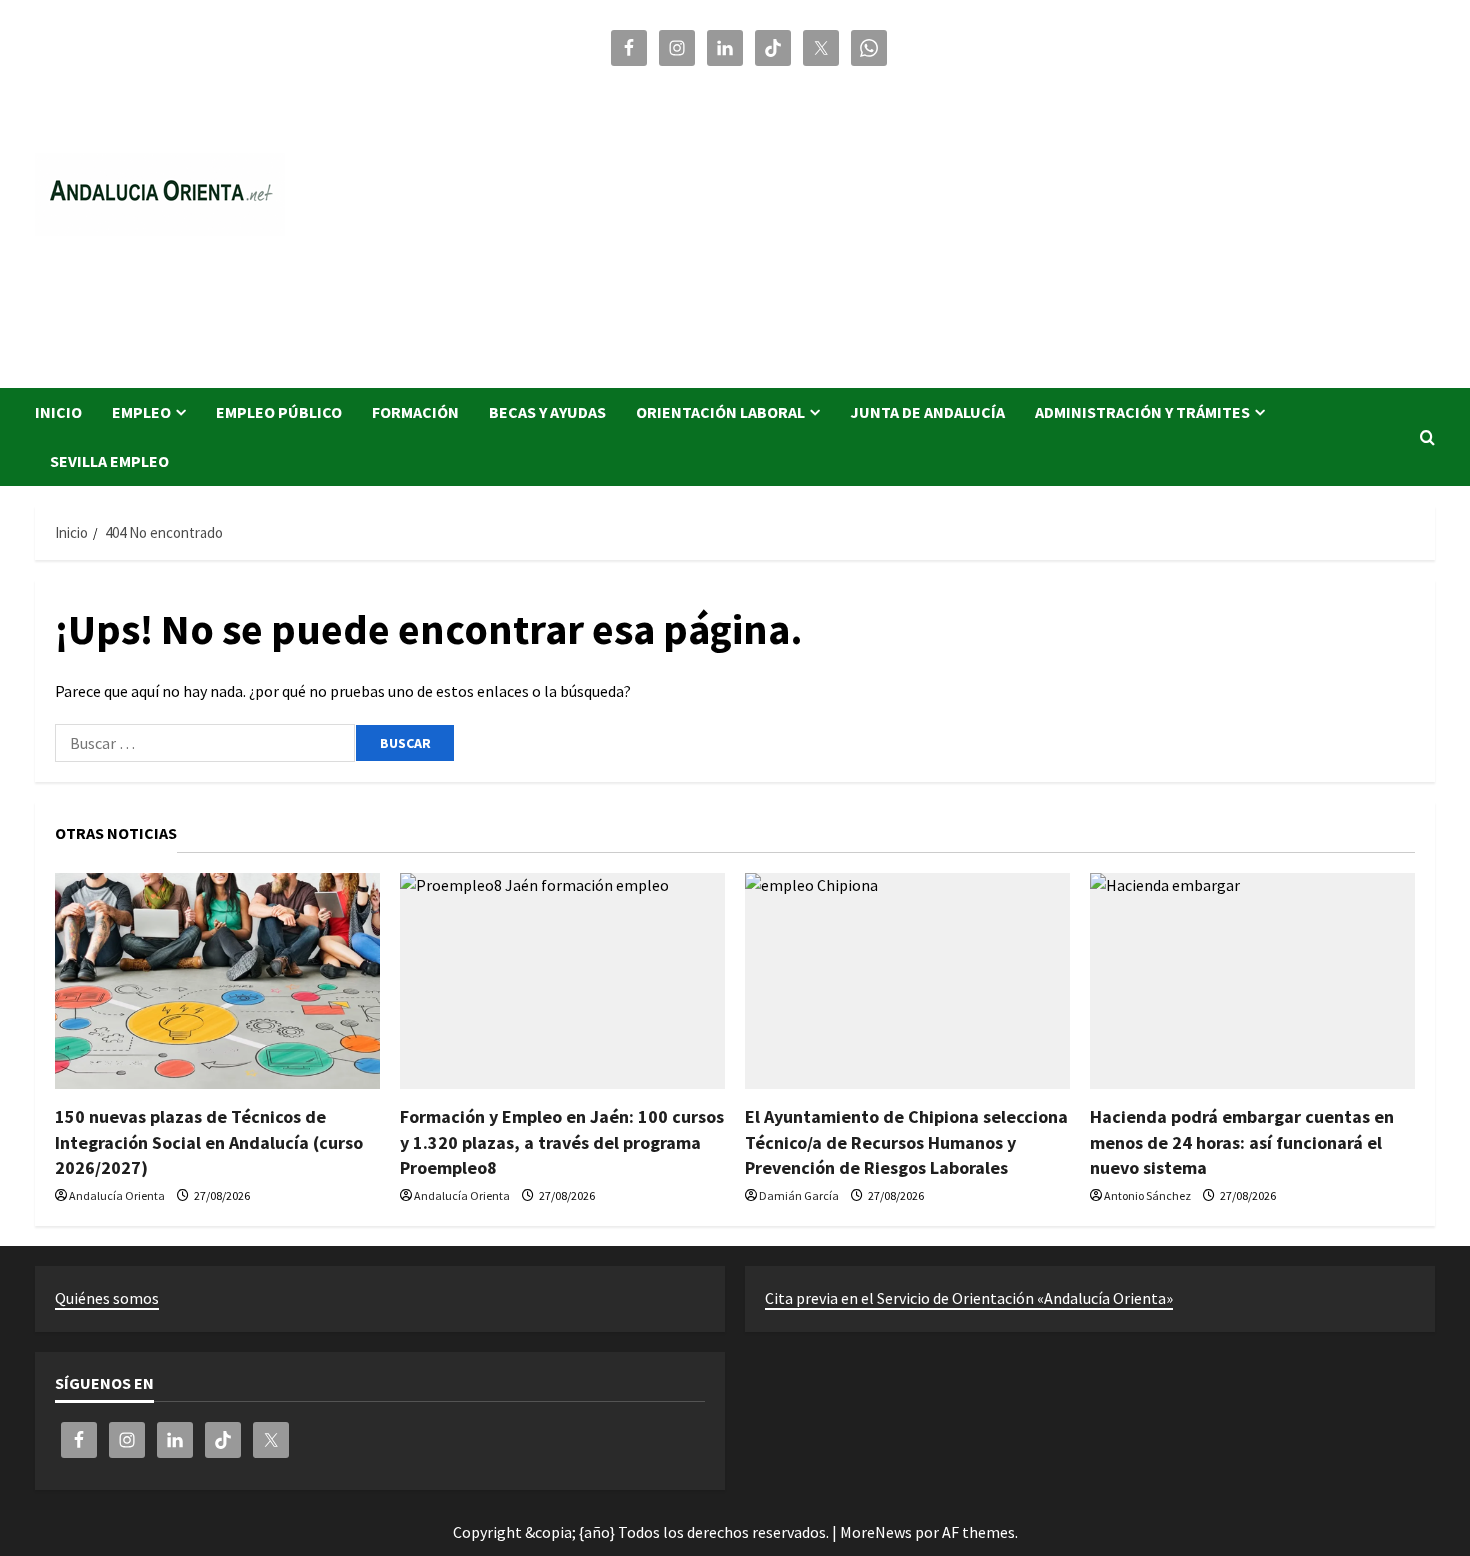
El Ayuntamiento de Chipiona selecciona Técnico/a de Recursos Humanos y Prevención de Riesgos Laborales (906, 1141)
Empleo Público (279, 412)
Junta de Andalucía (927, 412)
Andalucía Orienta (117, 1195)
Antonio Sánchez (1147, 1195)
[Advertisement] (1020, 218)
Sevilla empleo (109, 461)
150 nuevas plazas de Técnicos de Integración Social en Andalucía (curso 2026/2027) (209, 1141)
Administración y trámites (1142, 412)
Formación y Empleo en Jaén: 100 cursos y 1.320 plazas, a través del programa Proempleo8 (562, 1141)
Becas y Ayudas (547, 412)
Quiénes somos (107, 1298)
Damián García (799, 1195)
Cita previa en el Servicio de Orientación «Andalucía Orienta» (969, 1298)
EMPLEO (141, 412)
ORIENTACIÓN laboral (720, 412)
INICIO (58, 412)
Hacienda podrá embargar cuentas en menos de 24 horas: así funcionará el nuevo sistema (1242, 1141)
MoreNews (876, 1532)
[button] (1427, 437)
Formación (415, 412)
